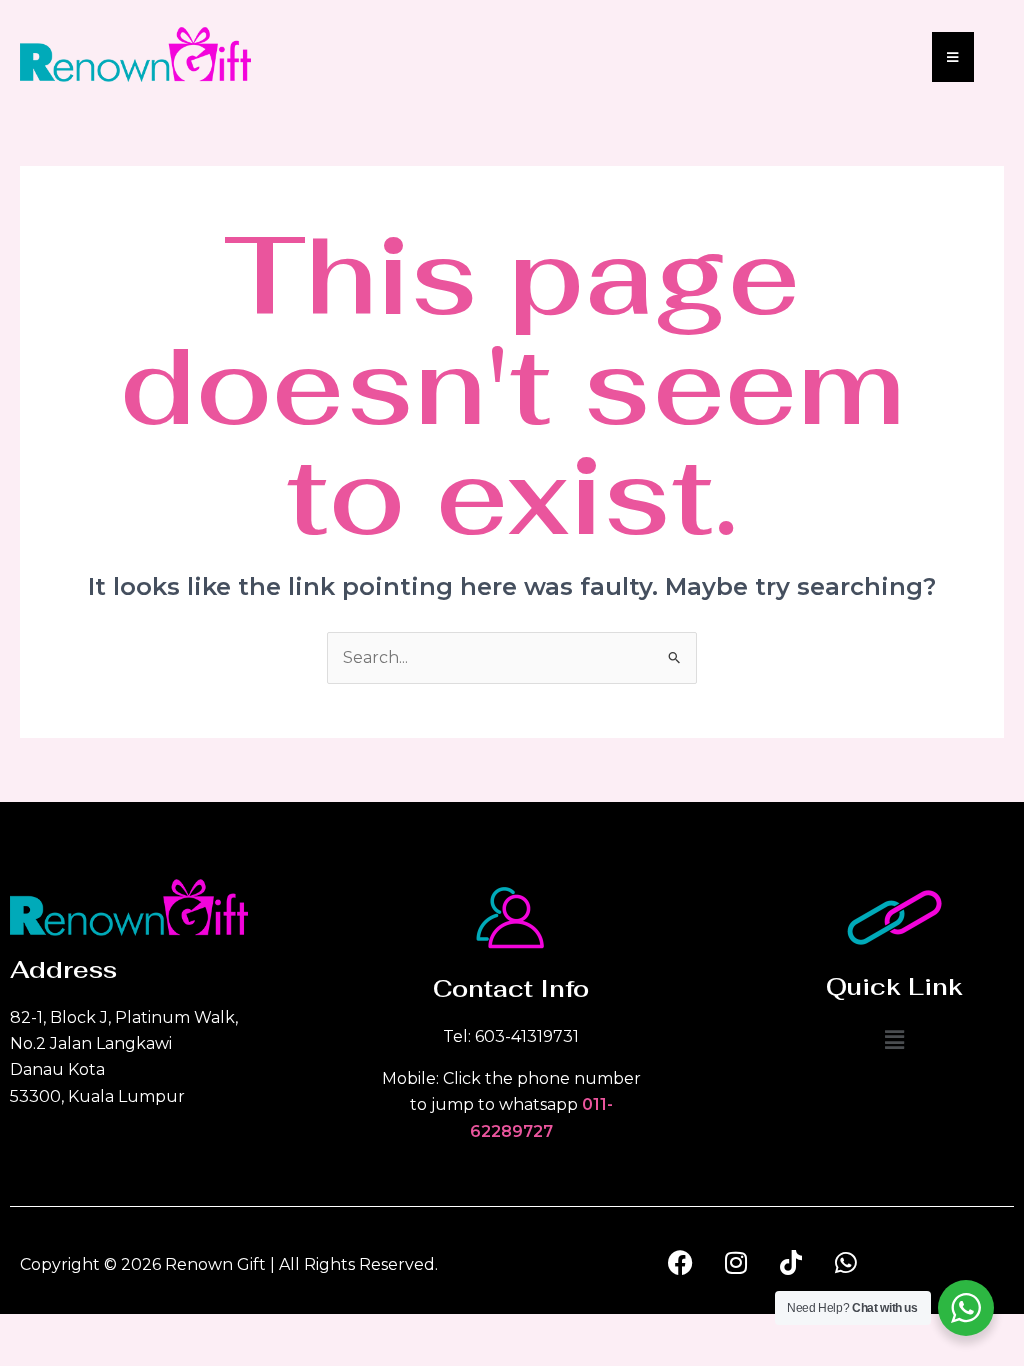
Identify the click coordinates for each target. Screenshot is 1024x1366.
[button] (894, 1041)
